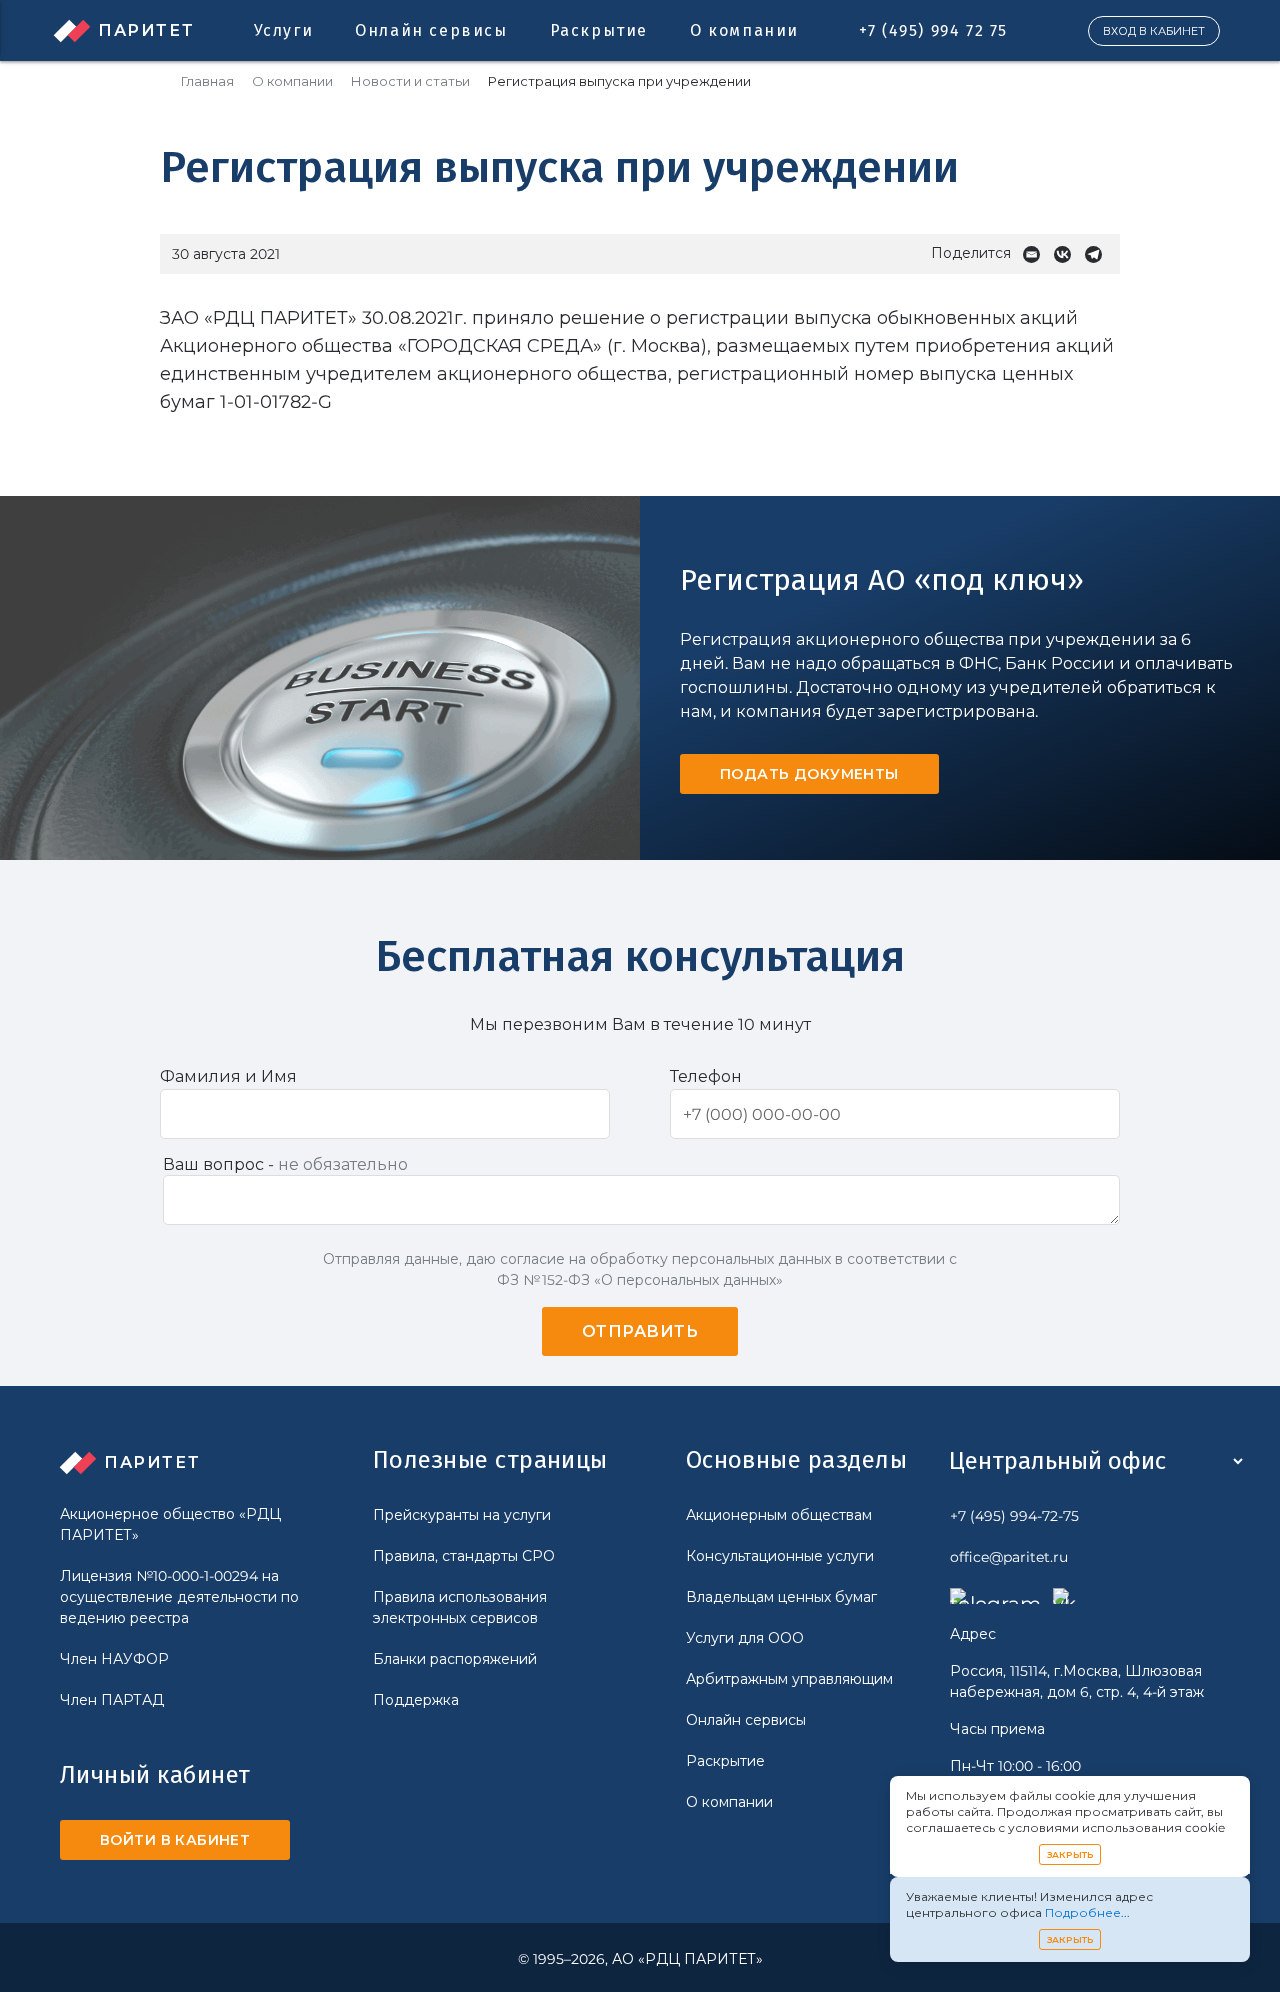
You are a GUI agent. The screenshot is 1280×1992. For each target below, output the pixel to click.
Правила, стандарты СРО (464, 1556)
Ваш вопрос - (285, 1164)
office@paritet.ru (1009, 1557)
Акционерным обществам (779, 1515)
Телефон (706, 1076)
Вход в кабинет (1154, 31)
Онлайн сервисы (431, 30)
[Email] (1036, 254)
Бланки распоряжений (455, 1659)
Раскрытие (599, 30)
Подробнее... (1087, 1912)
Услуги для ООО (745, 1638)
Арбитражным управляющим (789, 1679)
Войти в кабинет (175, 1840)
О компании (744, 30)
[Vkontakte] (1067, 254)
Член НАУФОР (114, 1659)
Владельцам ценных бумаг (781, 1597)
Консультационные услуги (780, 1556)
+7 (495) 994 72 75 (933, 30)
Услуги (284, 30)
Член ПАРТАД (112, 1700)
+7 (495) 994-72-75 (1014, 1516)
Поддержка (416, 1700)
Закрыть (1070, 1854)
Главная (207, 81)
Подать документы (809, 774)
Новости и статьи (410, 81)
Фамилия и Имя (228, 1076)
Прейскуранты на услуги (462, 1515)
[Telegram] (1098, 254)
